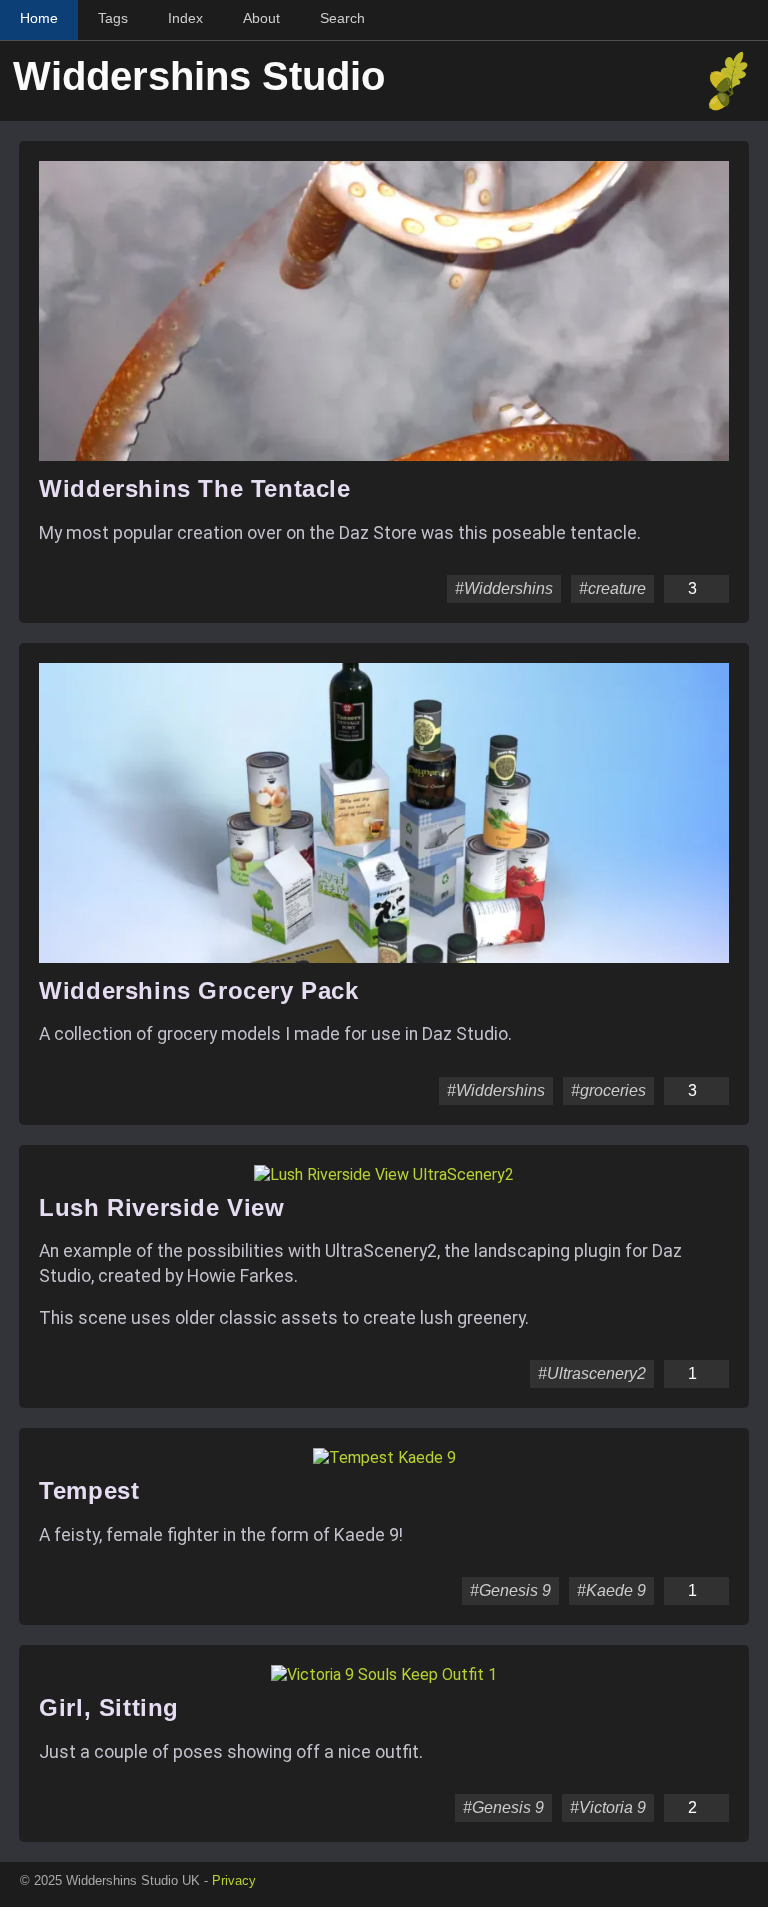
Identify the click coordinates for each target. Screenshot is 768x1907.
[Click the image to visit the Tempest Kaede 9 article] (384, 1457)
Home (39, 18)
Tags (113, 18)
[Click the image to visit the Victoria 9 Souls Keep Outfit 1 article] (384, 1674)
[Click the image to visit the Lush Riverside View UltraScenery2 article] (384, 1174)
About (261, 18)
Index (185, 18)
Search (342, 18)
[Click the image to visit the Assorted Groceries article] (384, 957)
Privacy (234, 1880)
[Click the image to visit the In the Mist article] (384, 455)
